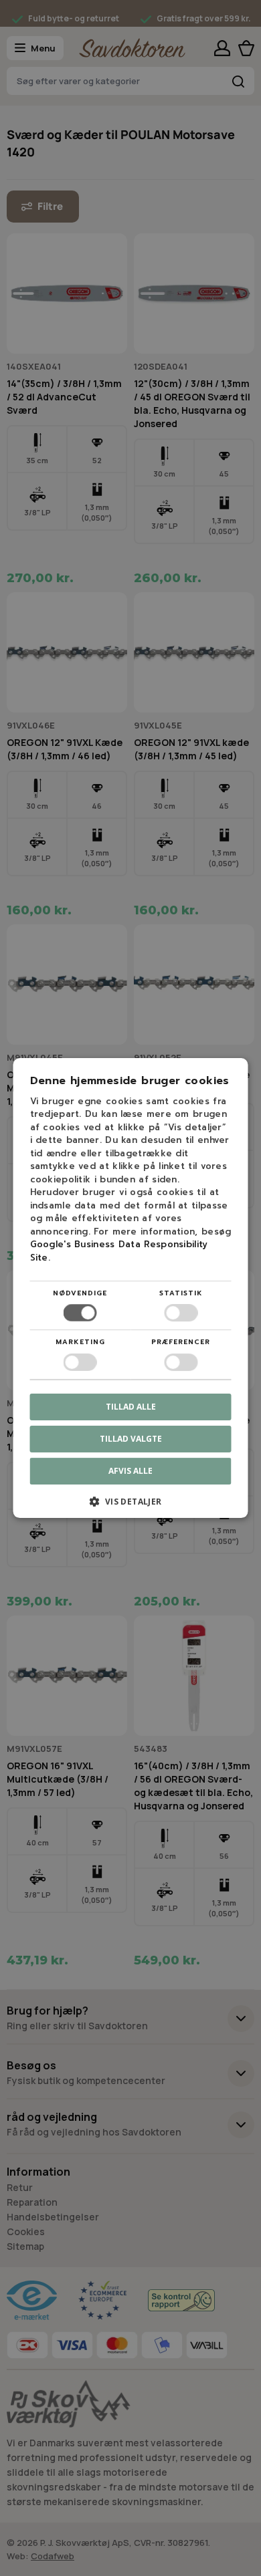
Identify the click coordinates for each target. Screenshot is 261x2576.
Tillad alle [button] (131, 1407)
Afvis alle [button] (130, 1471)
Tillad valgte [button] (131, 1439)
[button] (131, 1506)
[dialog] (130, 1288)
